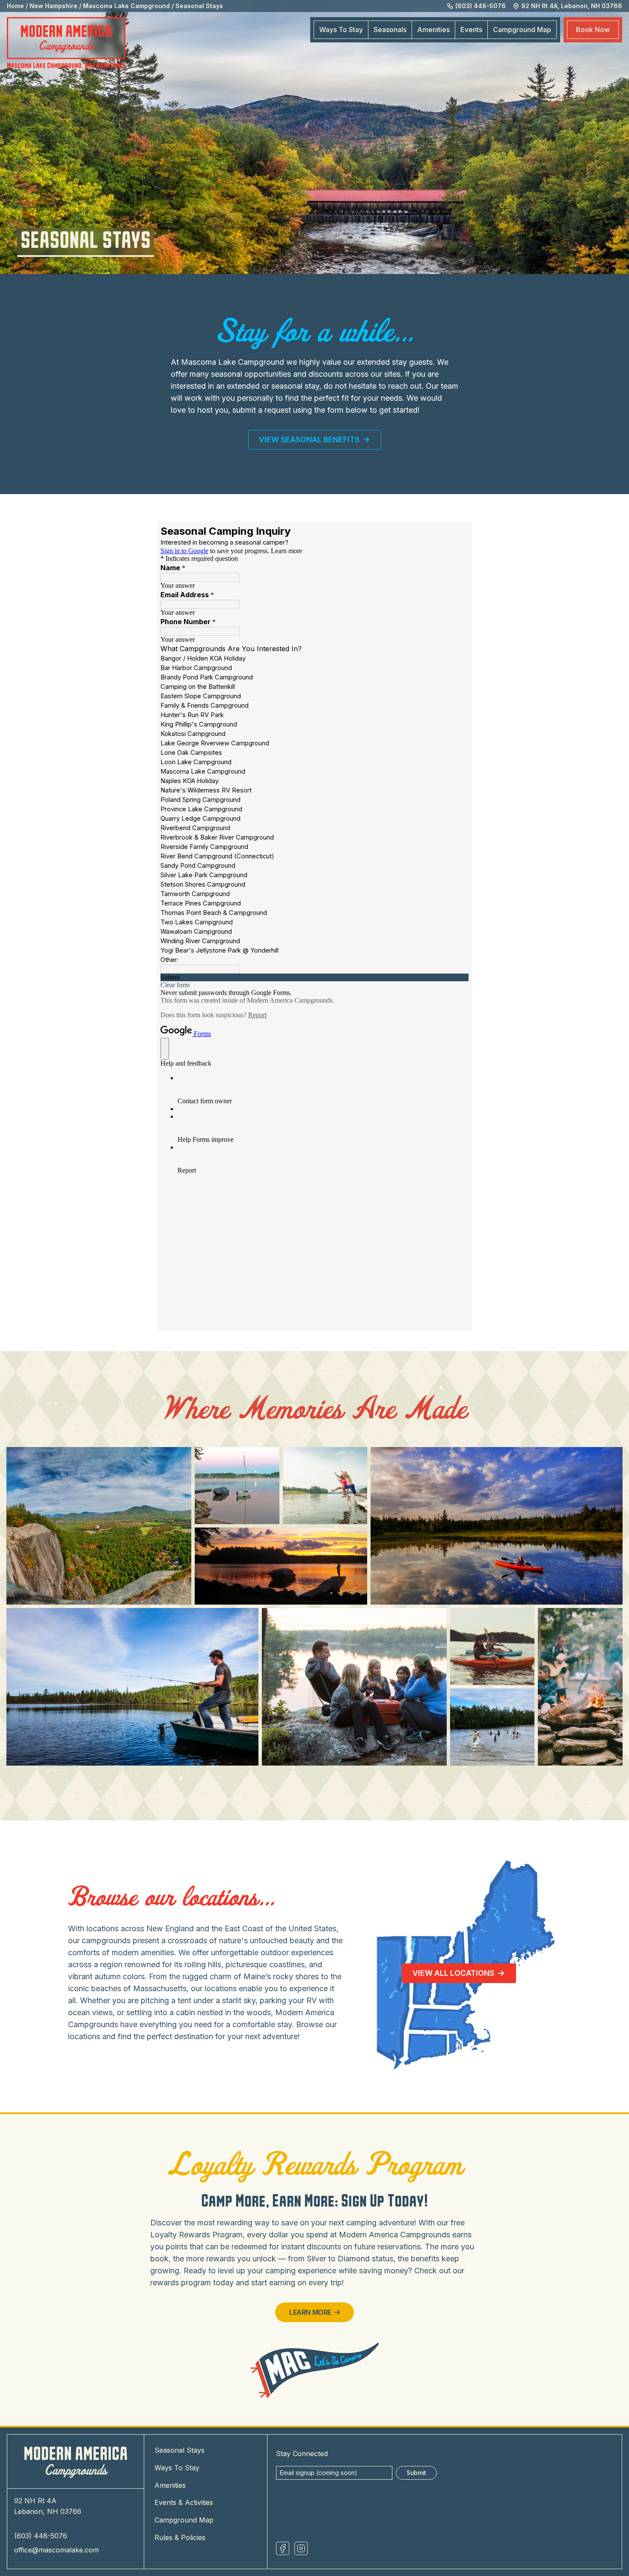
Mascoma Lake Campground (126, 6)
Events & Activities (184, 2502)
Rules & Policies (180, 2537)
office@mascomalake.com (56, 2550)
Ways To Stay (341, 30)
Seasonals (390, 30)
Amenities (433, 30)
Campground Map (184, 2520)
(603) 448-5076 (41, 2536)
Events (471, 30)
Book (593, 30)
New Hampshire (53, 6)
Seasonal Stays (199, 6)
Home (15, 6)
